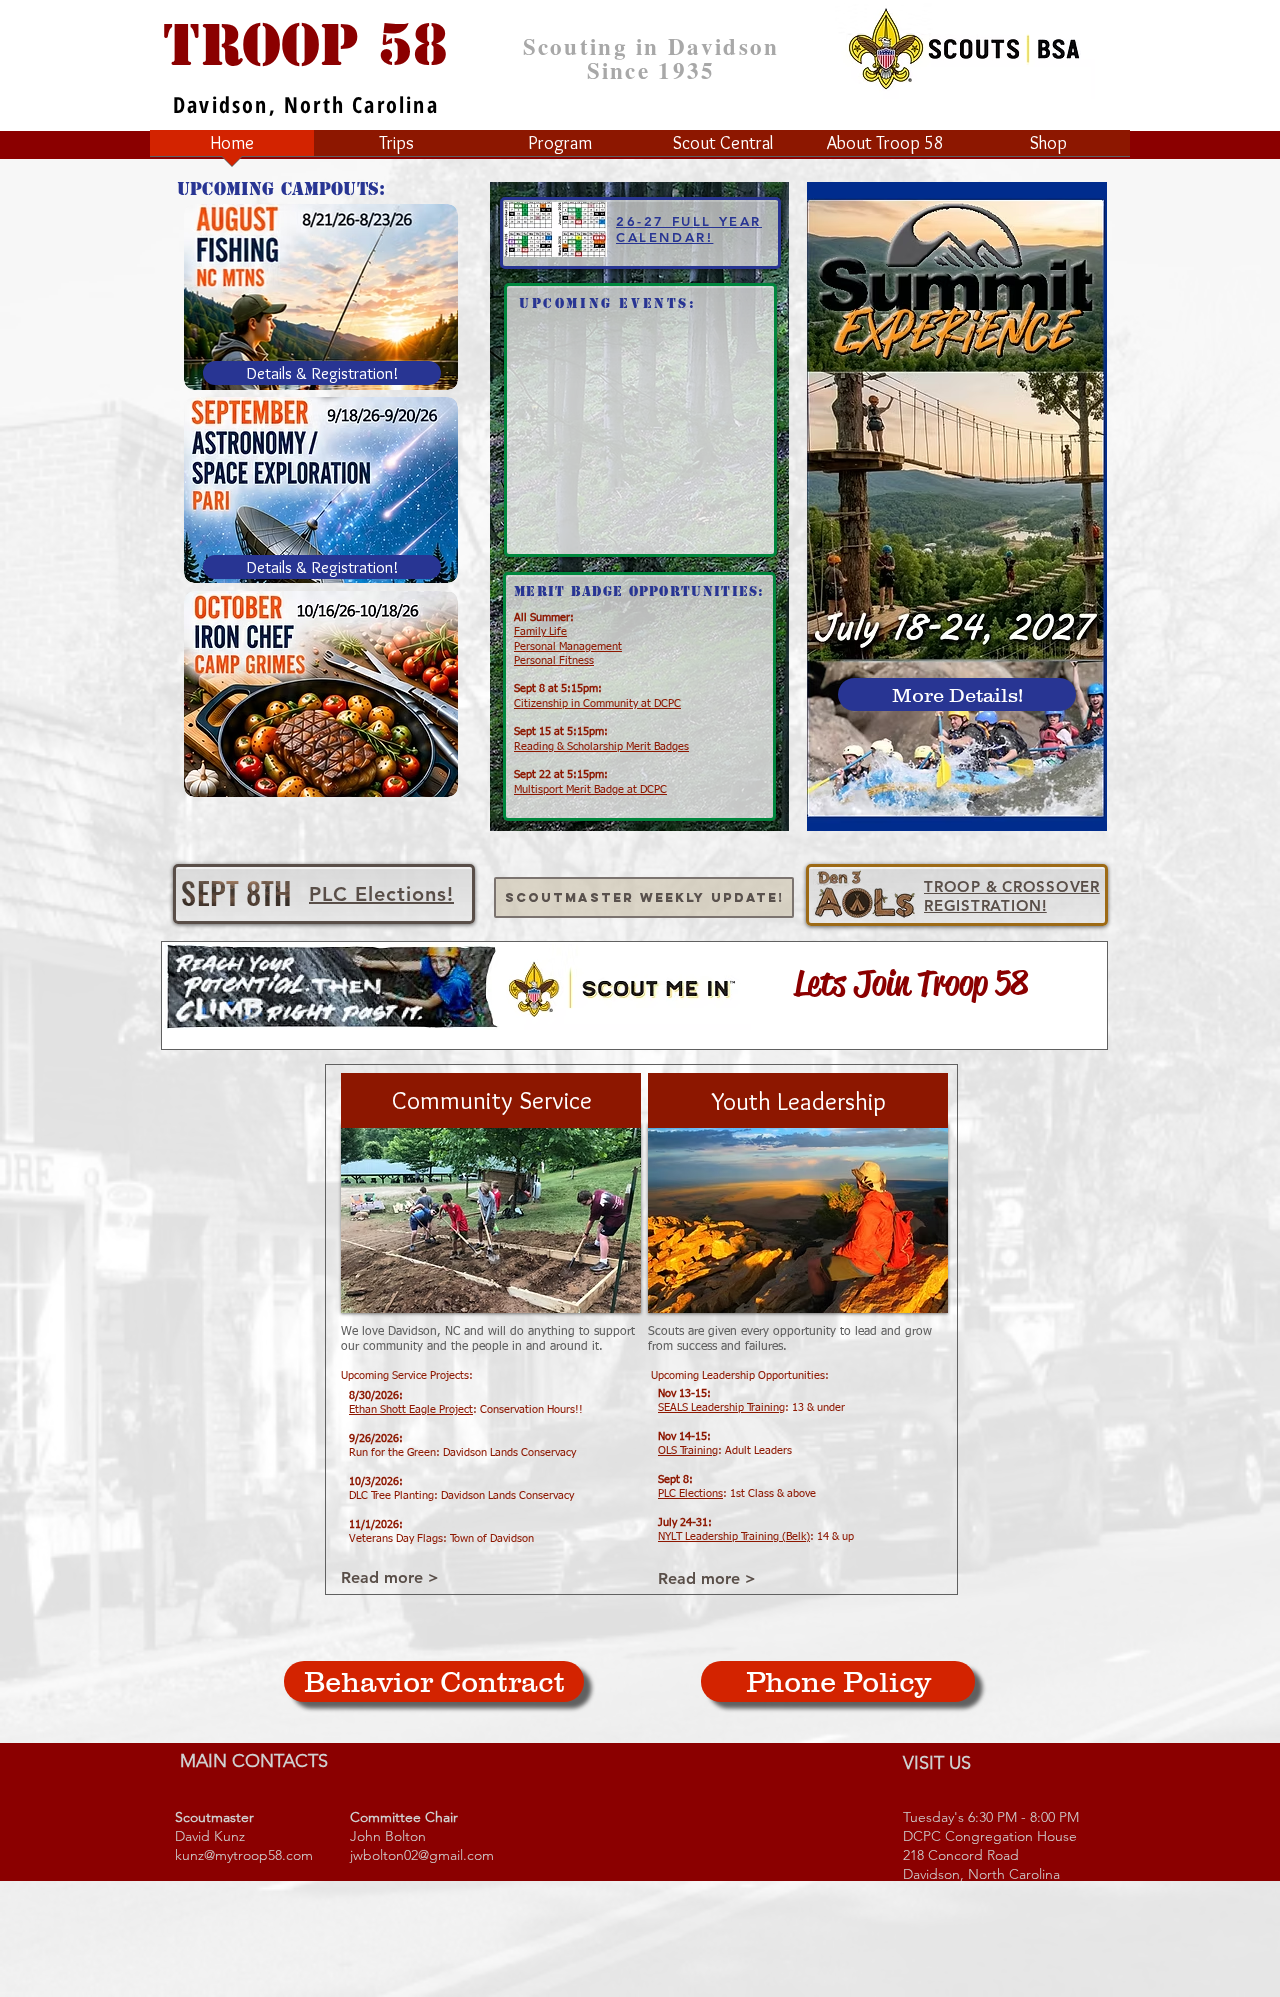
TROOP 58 (305, 45)
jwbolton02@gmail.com (422, 1855)
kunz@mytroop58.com (244, 1855)
